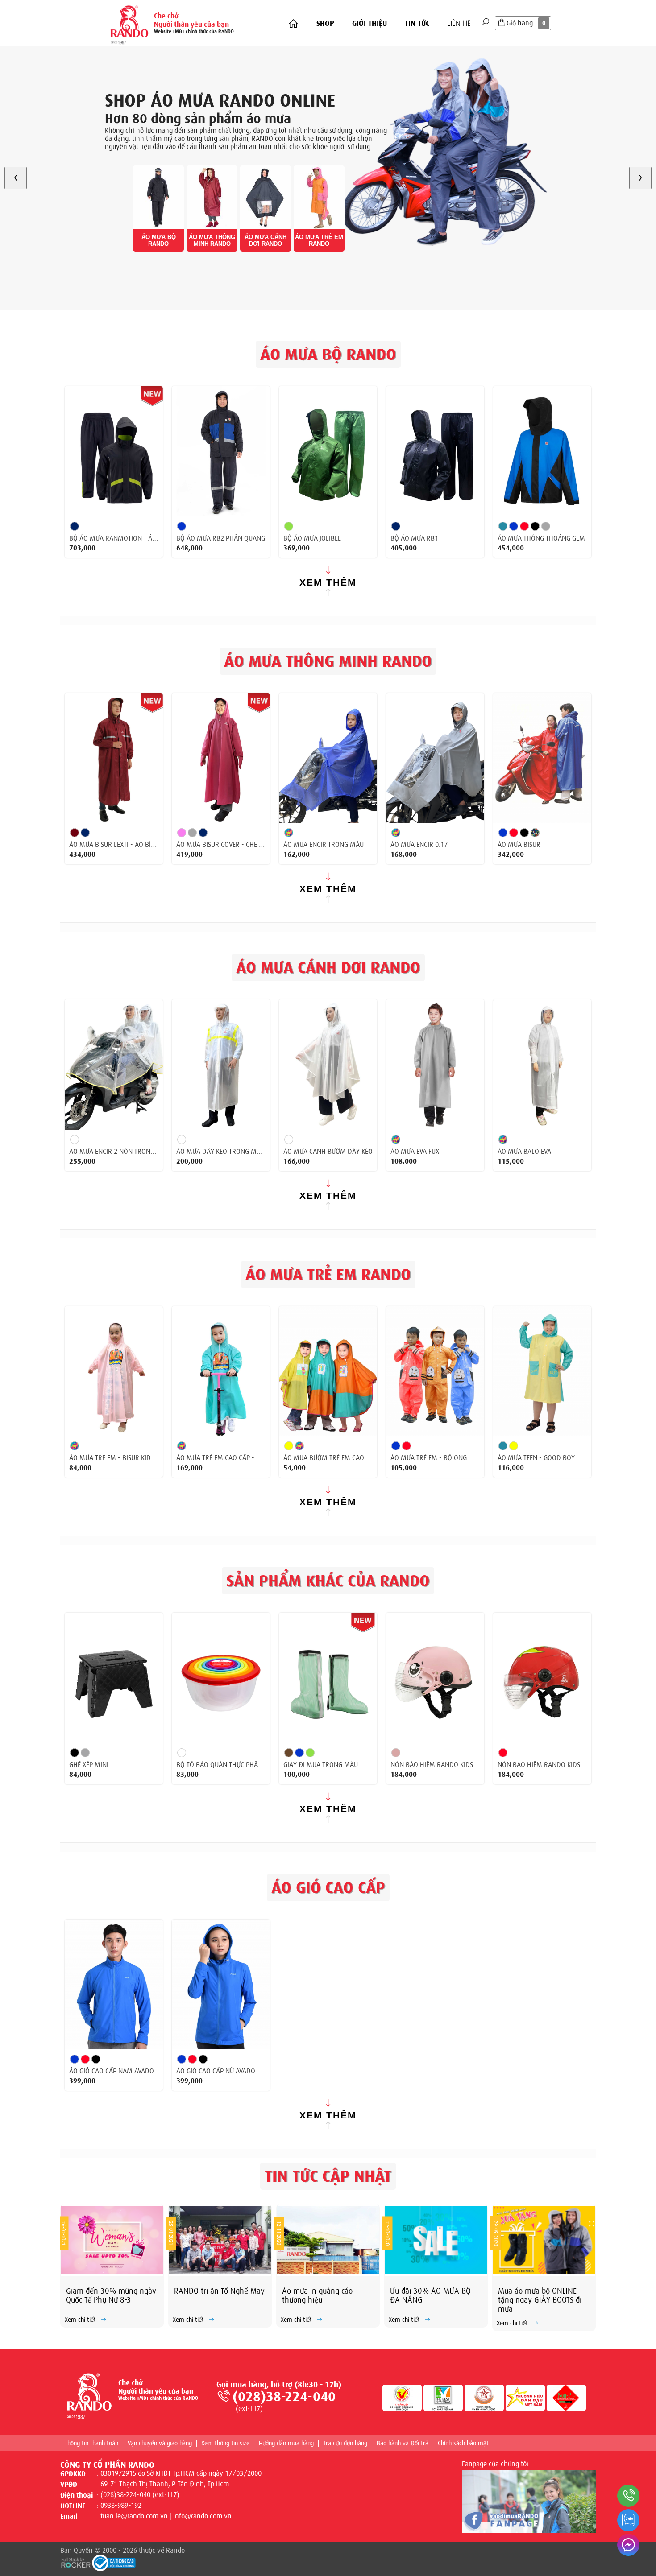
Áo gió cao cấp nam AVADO (112, 2071)
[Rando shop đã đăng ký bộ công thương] (114, 2563)
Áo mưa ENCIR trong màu (324, 845)
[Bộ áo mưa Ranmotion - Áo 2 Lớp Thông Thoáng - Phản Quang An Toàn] (114, 451)
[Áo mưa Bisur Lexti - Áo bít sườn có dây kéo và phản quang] (114, 758)
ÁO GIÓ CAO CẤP (328, 1888)
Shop (325, 23)
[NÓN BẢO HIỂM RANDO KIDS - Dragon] (542, 1678)
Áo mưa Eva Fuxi (416, 1152)
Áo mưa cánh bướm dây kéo (328, 1152)
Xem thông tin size (225, 2443)
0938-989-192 (121, 2506)
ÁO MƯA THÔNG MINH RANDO (212, 240)
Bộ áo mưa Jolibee (312, 538)
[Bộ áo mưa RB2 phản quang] (221, 451)
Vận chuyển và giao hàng (160, 2443)
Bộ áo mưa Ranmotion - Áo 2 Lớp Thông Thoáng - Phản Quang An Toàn (114, 538)
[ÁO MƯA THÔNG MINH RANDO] (212, 197)
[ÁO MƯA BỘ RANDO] (158, 197)
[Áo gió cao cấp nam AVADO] (114, 1985)
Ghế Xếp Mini (89, 1765)
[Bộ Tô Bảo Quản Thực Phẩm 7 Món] (221, 1678)
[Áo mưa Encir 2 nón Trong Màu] (114, 1065)
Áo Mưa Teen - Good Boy (536, 1458)
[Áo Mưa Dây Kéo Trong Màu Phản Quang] (221, 1065)
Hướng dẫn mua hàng (286, 2443)
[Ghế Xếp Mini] (114, 1678)
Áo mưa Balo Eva (524, 1152)
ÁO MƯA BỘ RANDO (159, 240)
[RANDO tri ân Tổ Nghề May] (220, 2240)
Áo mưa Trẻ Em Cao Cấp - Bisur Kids (221, 1458)
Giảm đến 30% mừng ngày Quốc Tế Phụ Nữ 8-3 (111, 2295)
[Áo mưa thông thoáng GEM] (542, 451)
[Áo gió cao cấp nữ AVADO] (221, 1985)
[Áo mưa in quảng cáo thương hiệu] (328, 2240)
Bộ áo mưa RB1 (414, 538)
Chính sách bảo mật (463, 2443)
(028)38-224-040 (284, 2397)
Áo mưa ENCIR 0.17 (419, 845)
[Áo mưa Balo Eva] (542, 1065)
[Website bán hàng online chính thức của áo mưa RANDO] (129, 23)
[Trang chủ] (293, 24)
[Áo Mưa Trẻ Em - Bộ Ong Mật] (435, 1371)
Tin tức (417, 23)
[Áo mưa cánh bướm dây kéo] (328, 1065)
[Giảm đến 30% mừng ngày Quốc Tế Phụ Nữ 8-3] (112, 2240)
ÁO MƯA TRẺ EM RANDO (319, 240)
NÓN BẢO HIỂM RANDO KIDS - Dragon (542, 1765)
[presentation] (16, 178)
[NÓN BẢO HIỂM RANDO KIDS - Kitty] (435, 1678)
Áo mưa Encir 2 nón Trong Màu (114, 1152)
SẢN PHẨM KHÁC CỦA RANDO (328, 1581)
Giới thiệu (370, 23)
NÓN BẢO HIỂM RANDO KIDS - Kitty (435, 1765)
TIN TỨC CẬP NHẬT (328, 2176)
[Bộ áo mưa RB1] (435, 451)
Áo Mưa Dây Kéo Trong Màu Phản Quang (221, 1152)
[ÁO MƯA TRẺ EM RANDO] (319, 197)
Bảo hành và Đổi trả (403, 2443)
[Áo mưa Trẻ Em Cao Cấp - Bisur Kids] (221, 1371)
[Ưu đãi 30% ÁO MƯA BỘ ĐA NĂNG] (436, 2240)
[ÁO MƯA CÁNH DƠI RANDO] (266, 197)
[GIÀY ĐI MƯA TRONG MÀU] (328, 1678)
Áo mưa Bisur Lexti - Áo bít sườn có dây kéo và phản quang (114, 845)
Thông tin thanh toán (91, 2443)
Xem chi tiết (80, 2320)
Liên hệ (459, 23)
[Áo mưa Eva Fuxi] (435, 1065)
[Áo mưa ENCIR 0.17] (435, 758)
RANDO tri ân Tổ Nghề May (219, 2291)
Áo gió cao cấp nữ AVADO (216, 2071)
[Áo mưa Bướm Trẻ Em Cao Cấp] (328, 1371)
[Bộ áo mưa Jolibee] (328, 451)
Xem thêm (328, 582)
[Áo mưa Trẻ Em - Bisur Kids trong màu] (114, 1371)
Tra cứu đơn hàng (345, 2443)
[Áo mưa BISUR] (542, 758)
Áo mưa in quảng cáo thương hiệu (317, 2295)
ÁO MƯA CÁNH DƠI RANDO (266, 240)
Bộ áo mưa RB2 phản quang (221, 538)
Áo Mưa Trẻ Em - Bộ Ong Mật (435, 1458)
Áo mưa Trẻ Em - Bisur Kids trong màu (114, 1458)
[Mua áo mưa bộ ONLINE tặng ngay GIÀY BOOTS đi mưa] (544, 2240)
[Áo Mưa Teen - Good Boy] (542, 1371)
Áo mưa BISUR (519, 845)
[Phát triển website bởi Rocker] (76, 2562)
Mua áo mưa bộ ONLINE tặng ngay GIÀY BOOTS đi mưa (540, 2300)
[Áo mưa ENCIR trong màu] (328, 758)
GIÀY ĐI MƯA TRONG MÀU (321, 1765)
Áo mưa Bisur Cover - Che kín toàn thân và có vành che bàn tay (221, 845)
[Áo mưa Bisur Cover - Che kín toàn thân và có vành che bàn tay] (221, 758)
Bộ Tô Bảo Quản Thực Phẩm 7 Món (221, 1765)
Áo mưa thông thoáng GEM (541, 538)
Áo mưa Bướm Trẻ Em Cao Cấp (328, 1458)
